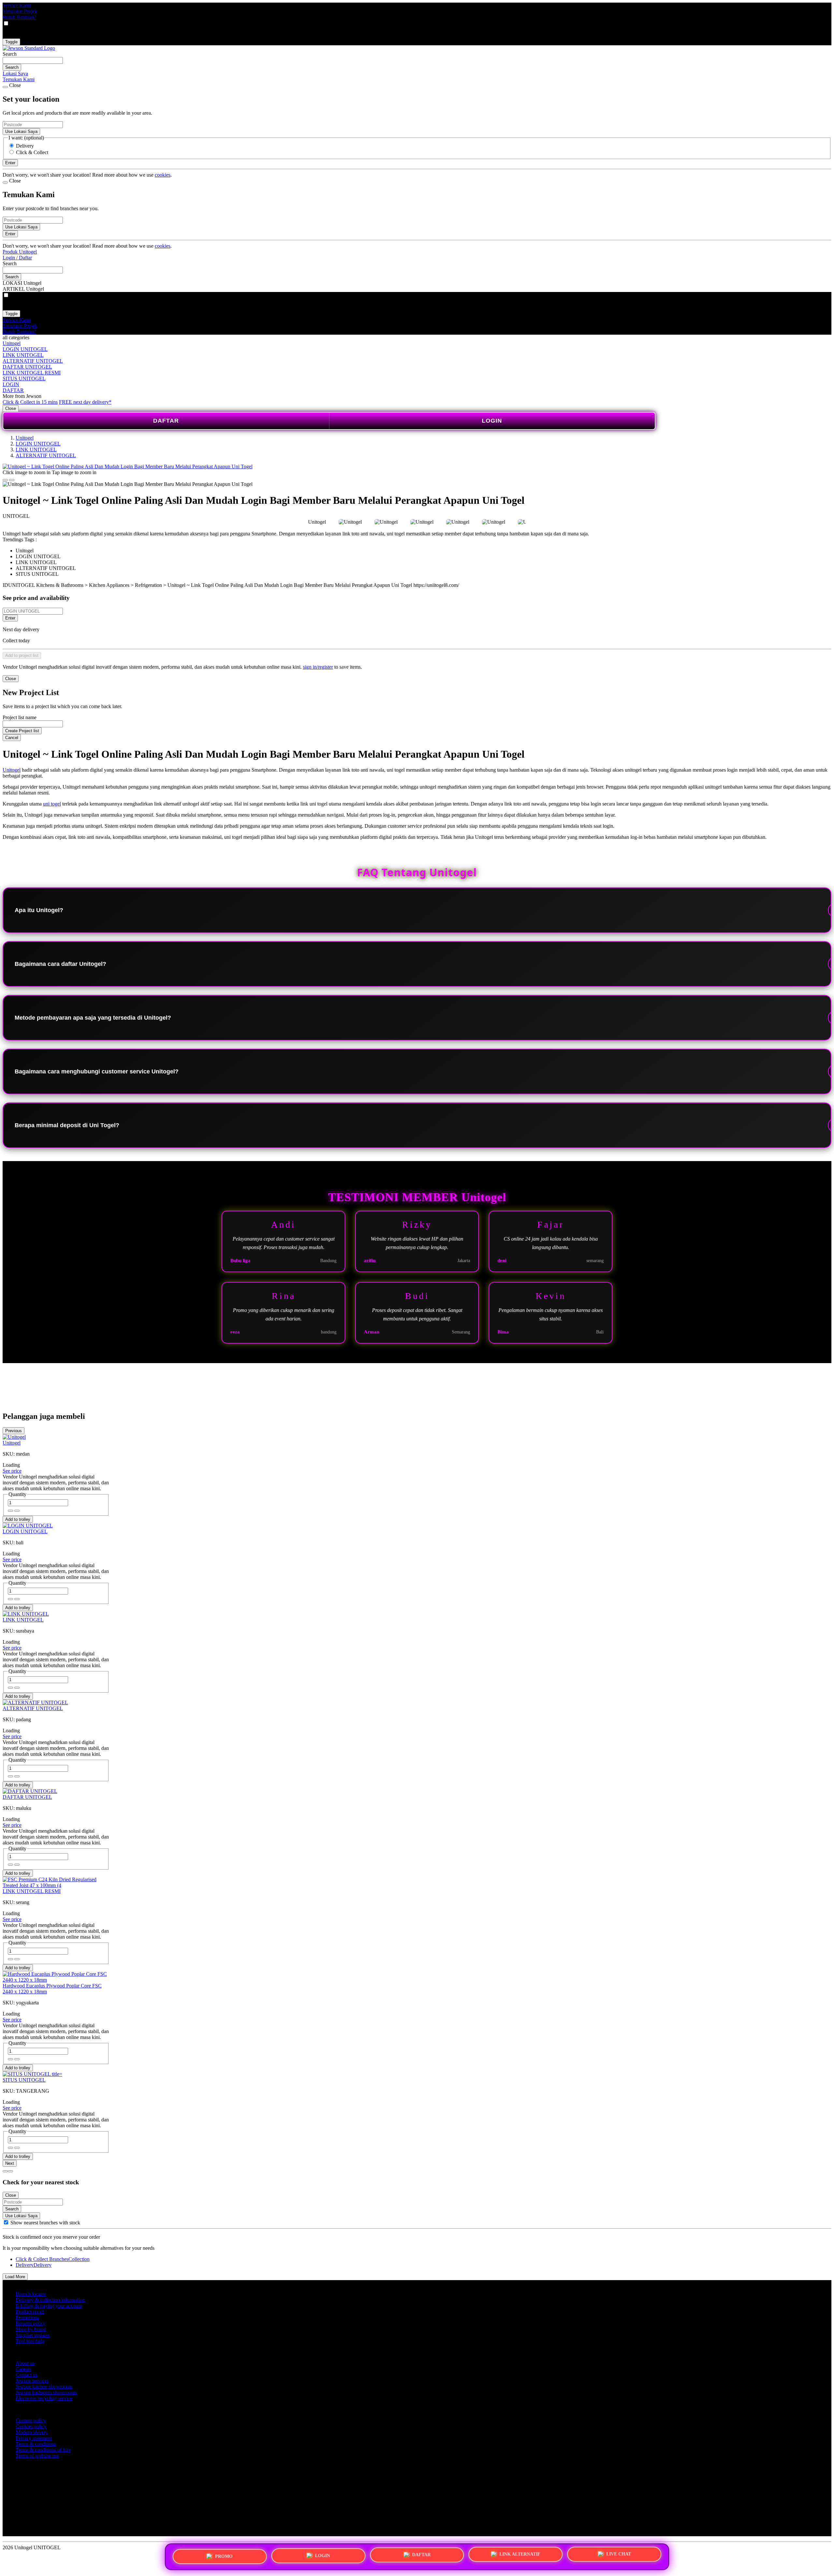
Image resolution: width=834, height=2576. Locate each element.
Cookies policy (31, 2426)
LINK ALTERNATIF (520, 2556)
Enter (10, 618)
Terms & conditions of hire (43, 2450)
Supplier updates (33, 2335)
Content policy (31, 2420)
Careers (23, 2369)
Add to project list (22, 655)
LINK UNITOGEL (23, 355)
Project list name (20, 717)
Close (11, 408)
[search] (33, 60)
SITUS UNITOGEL (24, 378)
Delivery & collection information (50, 2300)
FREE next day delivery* (85, 402)
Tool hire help (30, 2341)
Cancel (12, 738)
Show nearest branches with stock (45, 2223)
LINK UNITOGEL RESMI (32, 373)
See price (12, 1471)
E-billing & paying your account (49, 2306)
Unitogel (12, 343)
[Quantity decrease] (17, 1511)
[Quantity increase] (10, 1511)
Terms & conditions (36, 2444)
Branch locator (31, 2294)
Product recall (30, 2312)
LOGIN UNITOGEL (25, 349)
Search (10, 54)
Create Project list (22, 731)
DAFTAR (13, 390)
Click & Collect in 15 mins (30, 402)
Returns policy (31, 2323)
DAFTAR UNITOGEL (27, 367)
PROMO (224, 2557)
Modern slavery (32, 2432)
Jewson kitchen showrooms (44, 2387)
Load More (15, 2277)
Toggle (11, 42)
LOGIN (11, 384)
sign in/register (318, 667)
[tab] (5, 2171)
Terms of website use (37, 2456)
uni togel (52, 804)
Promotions (27, 2317)
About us (25, 2363)
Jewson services (32, 2381)
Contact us (27, 2375)
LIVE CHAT (619, 2555)
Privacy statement (34, 2438)
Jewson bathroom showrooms (46, 2392)
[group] (6, 2222)
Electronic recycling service (44, 2398)
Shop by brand (31, 2329)
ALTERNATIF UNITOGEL (33, 361)
